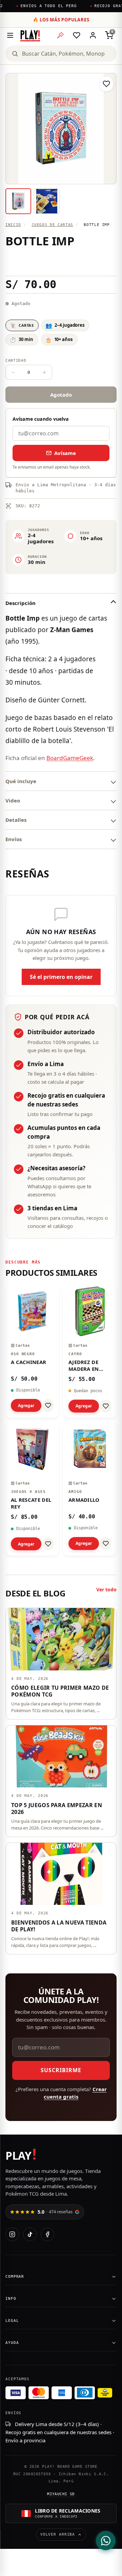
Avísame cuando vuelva (41, 419)
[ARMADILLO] (90, 1489)
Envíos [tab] (14, 839)
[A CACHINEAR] (32, 1351)
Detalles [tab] (16, 820)
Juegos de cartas (52, 225)
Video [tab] (13, 800)
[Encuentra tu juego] (60, 35)
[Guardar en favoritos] (106, 84)
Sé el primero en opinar (61, 977)
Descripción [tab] (21, 603)
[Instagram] (12, 2234)
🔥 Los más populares (61, 20)
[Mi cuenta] (93, 35)
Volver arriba (58, 2534)
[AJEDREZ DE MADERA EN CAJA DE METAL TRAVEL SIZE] (90, 1351)
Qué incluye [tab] (21, 781)
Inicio (13, 225)
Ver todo (106, 1589)
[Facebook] (47, 2234)
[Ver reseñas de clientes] (61, 262)
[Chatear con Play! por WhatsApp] (106, 2541)
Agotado (61, 395)
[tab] (18, 201)
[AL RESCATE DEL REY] (32, 1489)
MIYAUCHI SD (61, 2494)
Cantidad (16, 361)
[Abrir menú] (10, 35)
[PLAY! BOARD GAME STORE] (30, 35)
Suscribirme (61, 2070)
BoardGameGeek (70, 758)
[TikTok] (30, 2234)
